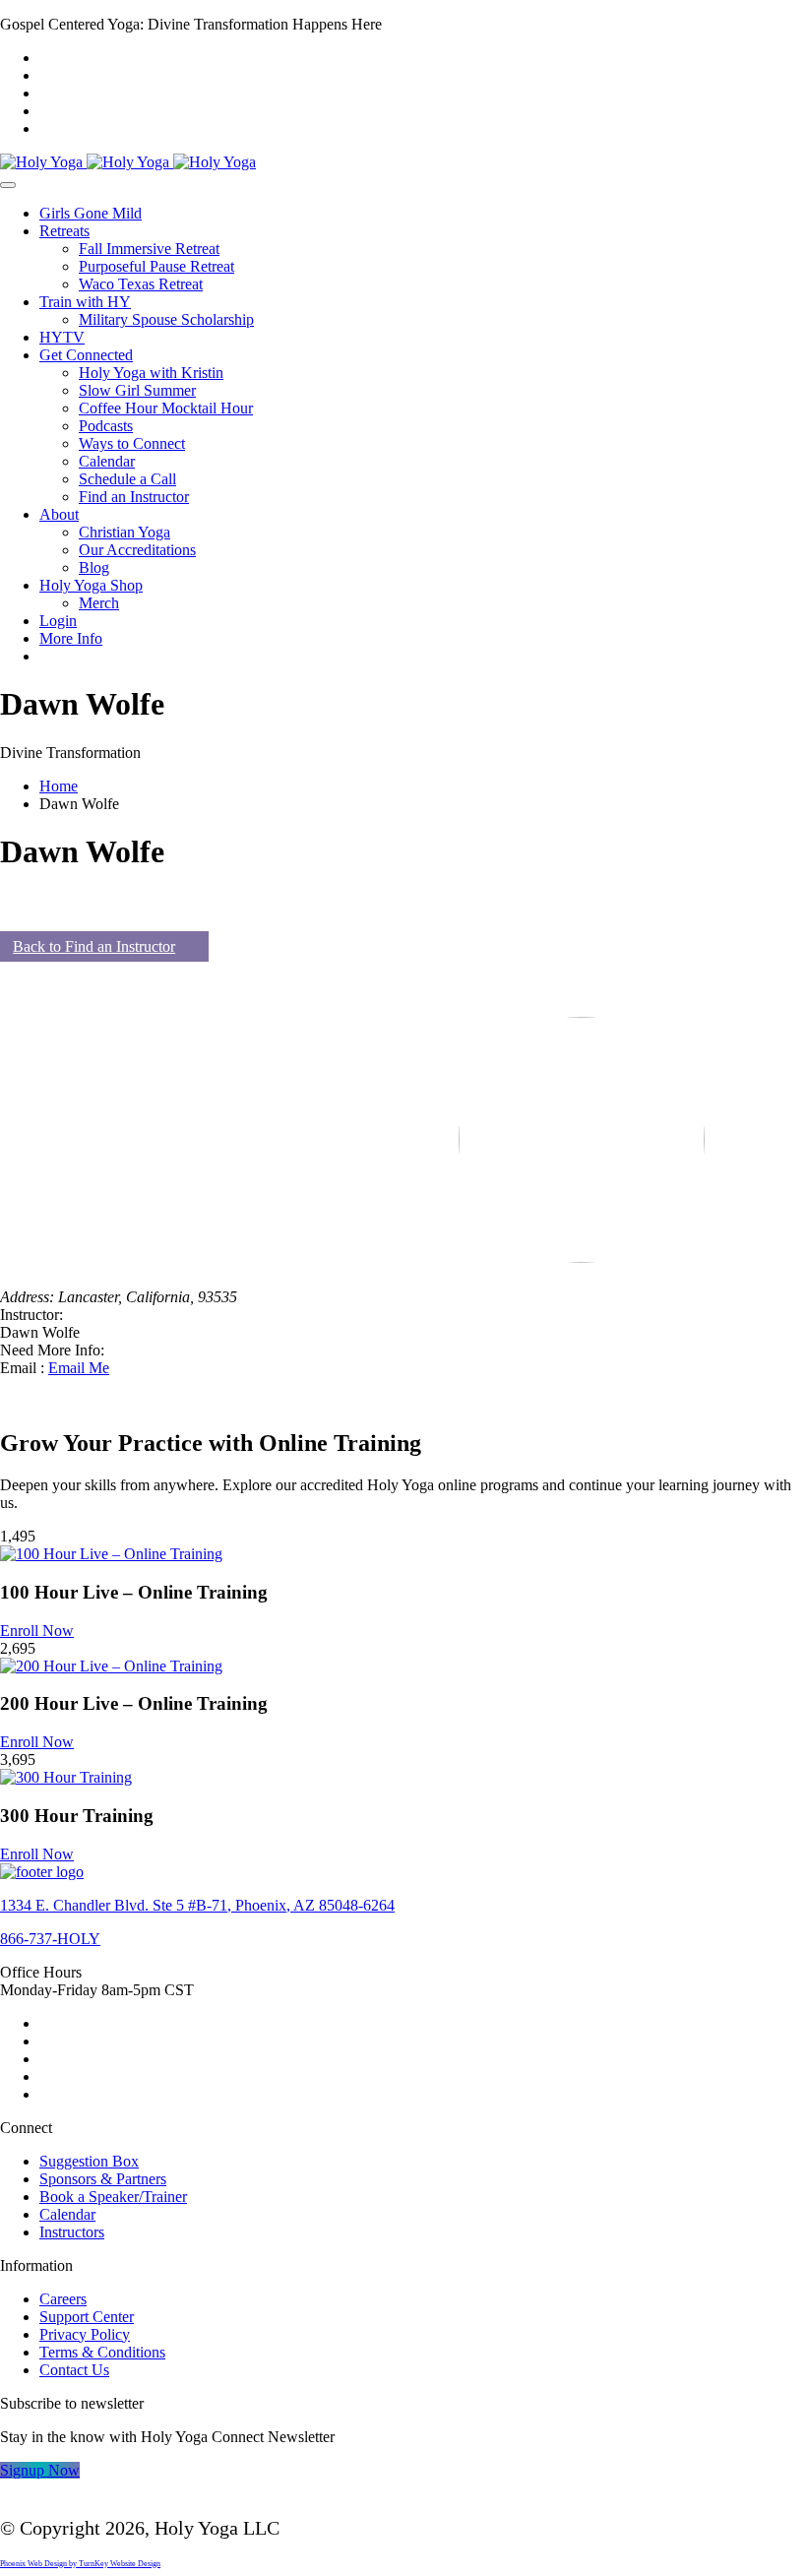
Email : (24, 1368)
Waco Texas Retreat (141, 284)
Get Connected (86, 355)
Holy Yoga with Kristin (151, 373)
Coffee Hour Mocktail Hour (166, 408)
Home (59, 786)
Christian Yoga (124, 532)
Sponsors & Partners (103, 2179)
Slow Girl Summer (137, 390)
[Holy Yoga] (128, 162)
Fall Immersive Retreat (149, 249)
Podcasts (106, 426)
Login (58, 621)
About (59, 514)
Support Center (87, 2317)
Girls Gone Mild (91, 213)
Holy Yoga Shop (91, 585)
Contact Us (74, 2370)
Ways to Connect (132, 443)
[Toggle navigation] (8, 185)
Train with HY (85, 302)
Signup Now (40, 2470)
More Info (71, 638)
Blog (94, 567)
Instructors (72, 2232)
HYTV (62, 337)
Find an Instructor (134, 497)
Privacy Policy (85, 2334)
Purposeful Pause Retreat (156, 266)
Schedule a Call (127, 479)
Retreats (64, 231)
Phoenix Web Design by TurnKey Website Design (80, 2564)
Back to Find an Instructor (94, 946)
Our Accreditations (137, 550)
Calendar (107, 461)
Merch (99, 603)
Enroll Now (37, 1631)
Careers (63, 2299)
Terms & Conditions (102, 2352)
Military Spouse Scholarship (166, 319)
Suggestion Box (89, 2161)
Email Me (79, 1368)
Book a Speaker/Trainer (113, 2197)
